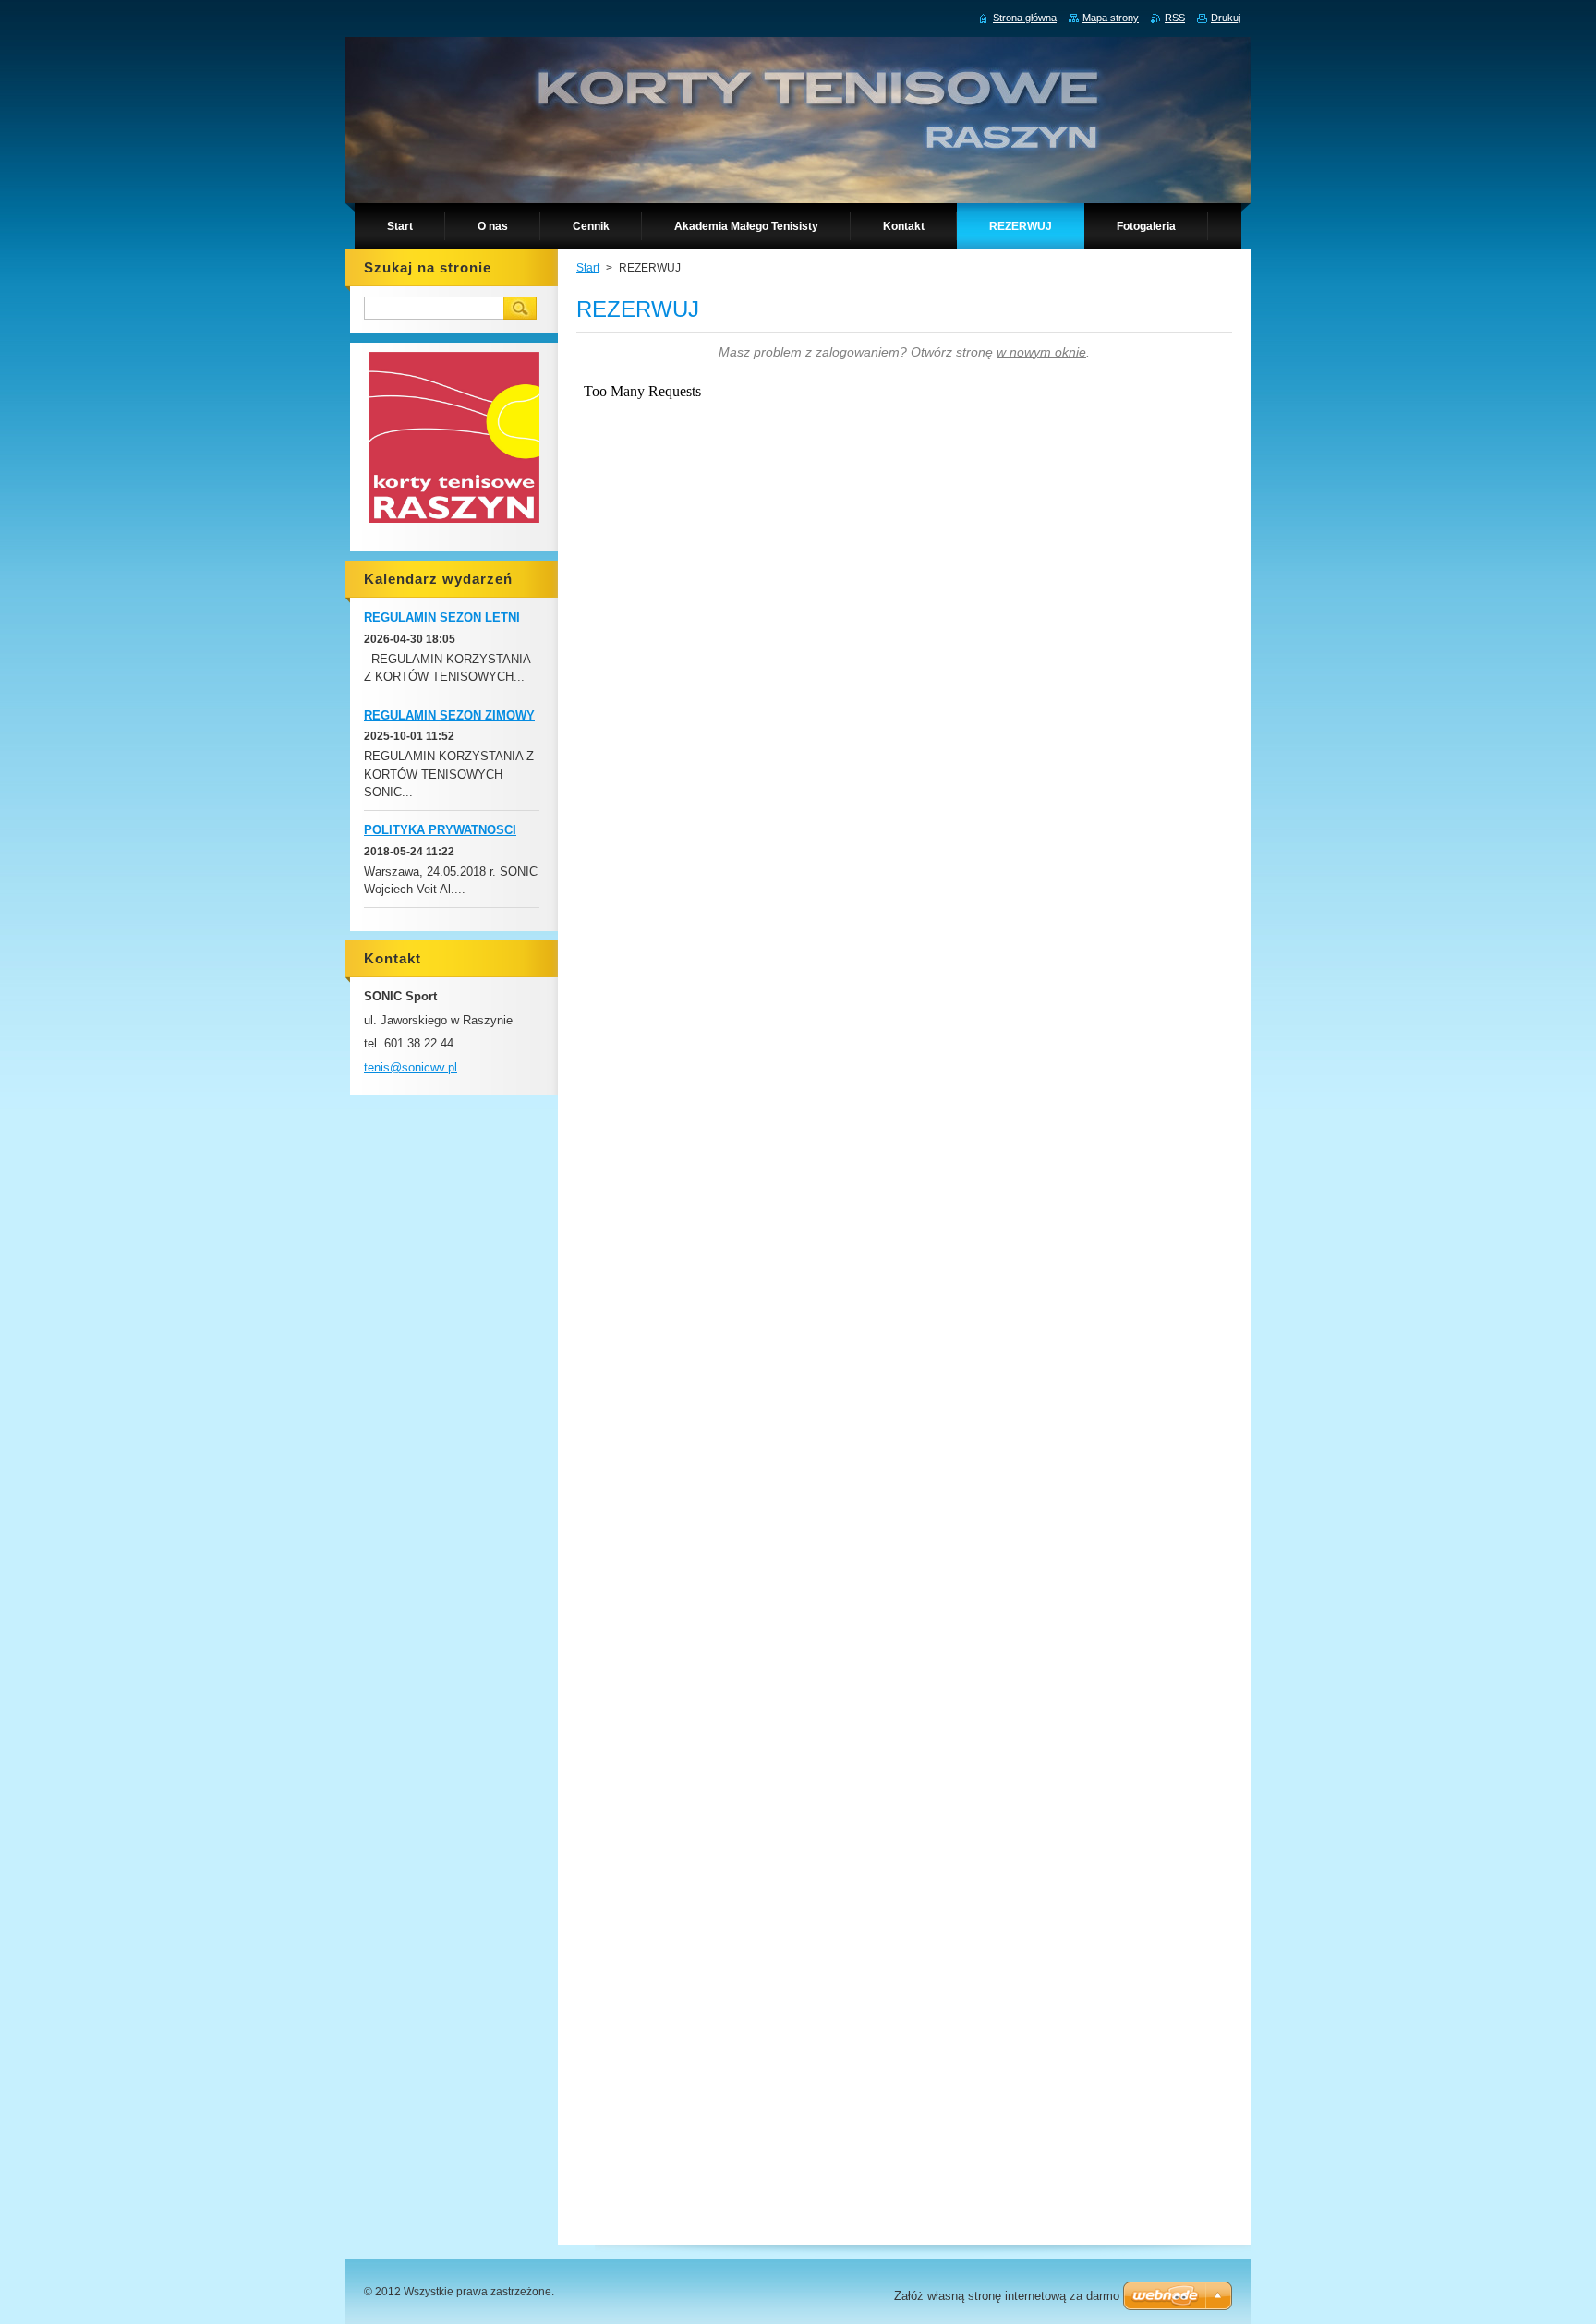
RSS (1175, 18)
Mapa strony (1111, 18)
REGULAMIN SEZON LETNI (442, 617)
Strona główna (1025, 18)
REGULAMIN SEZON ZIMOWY (449, 715)
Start (588, 268)
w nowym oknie (1041, 352)
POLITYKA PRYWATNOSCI (440, 830)
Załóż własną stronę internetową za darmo (1007, 2296)
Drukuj (1226, 18)
